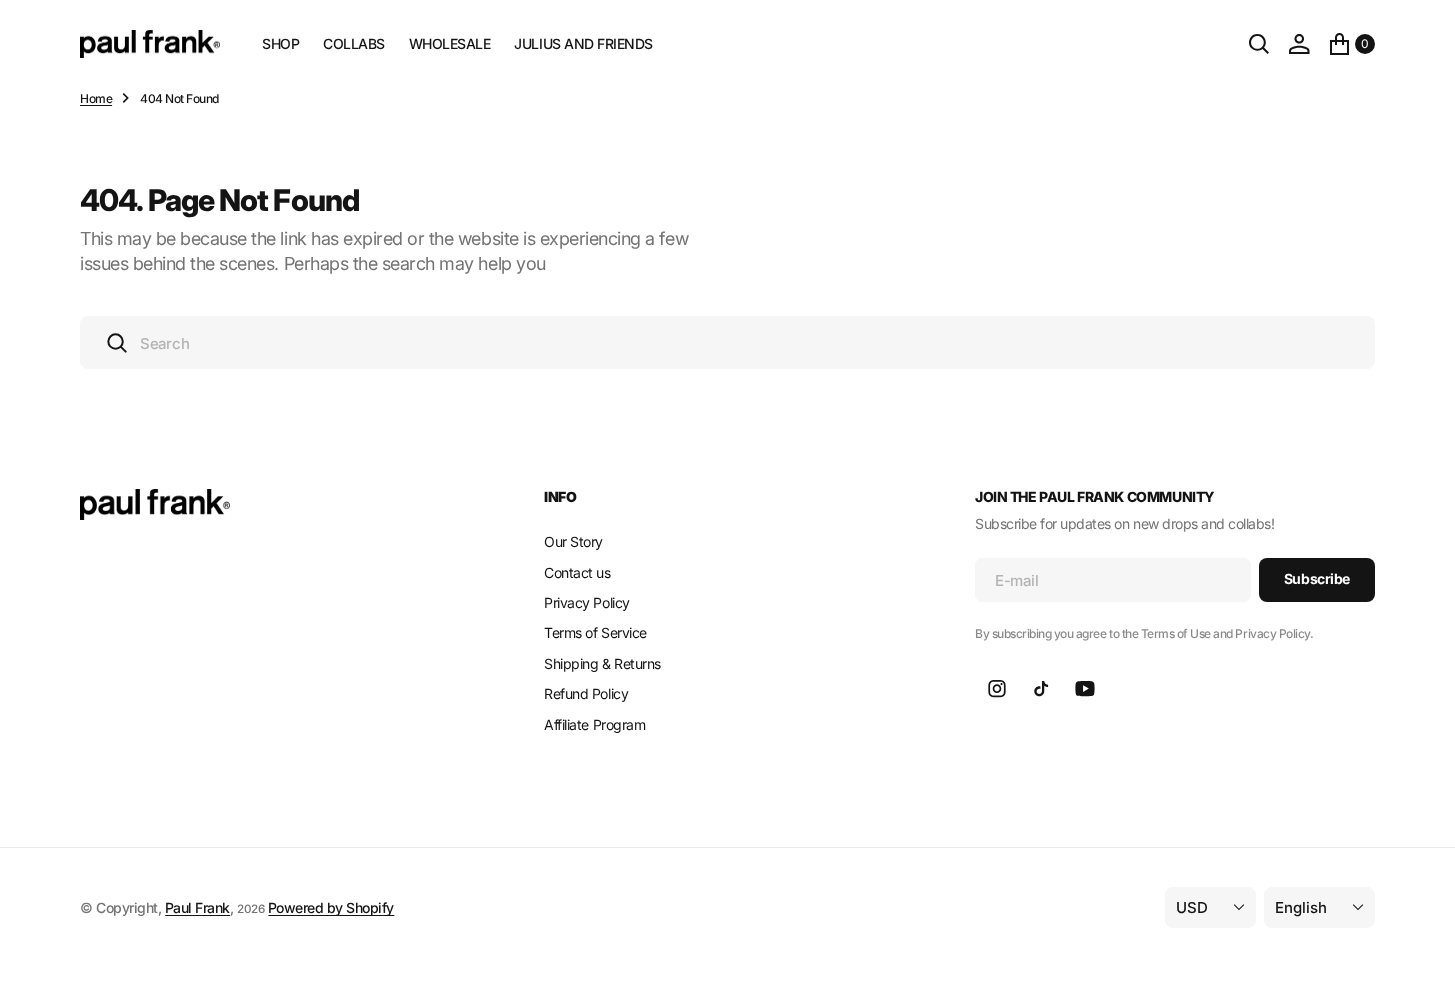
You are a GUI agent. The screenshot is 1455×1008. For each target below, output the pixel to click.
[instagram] (997, 689)
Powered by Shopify (331, 907)
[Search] (1259, 44)
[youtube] (1085, 689)
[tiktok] (1041, 689)
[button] (1299, 44)
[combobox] (727, 342)
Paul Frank (197, 907)
